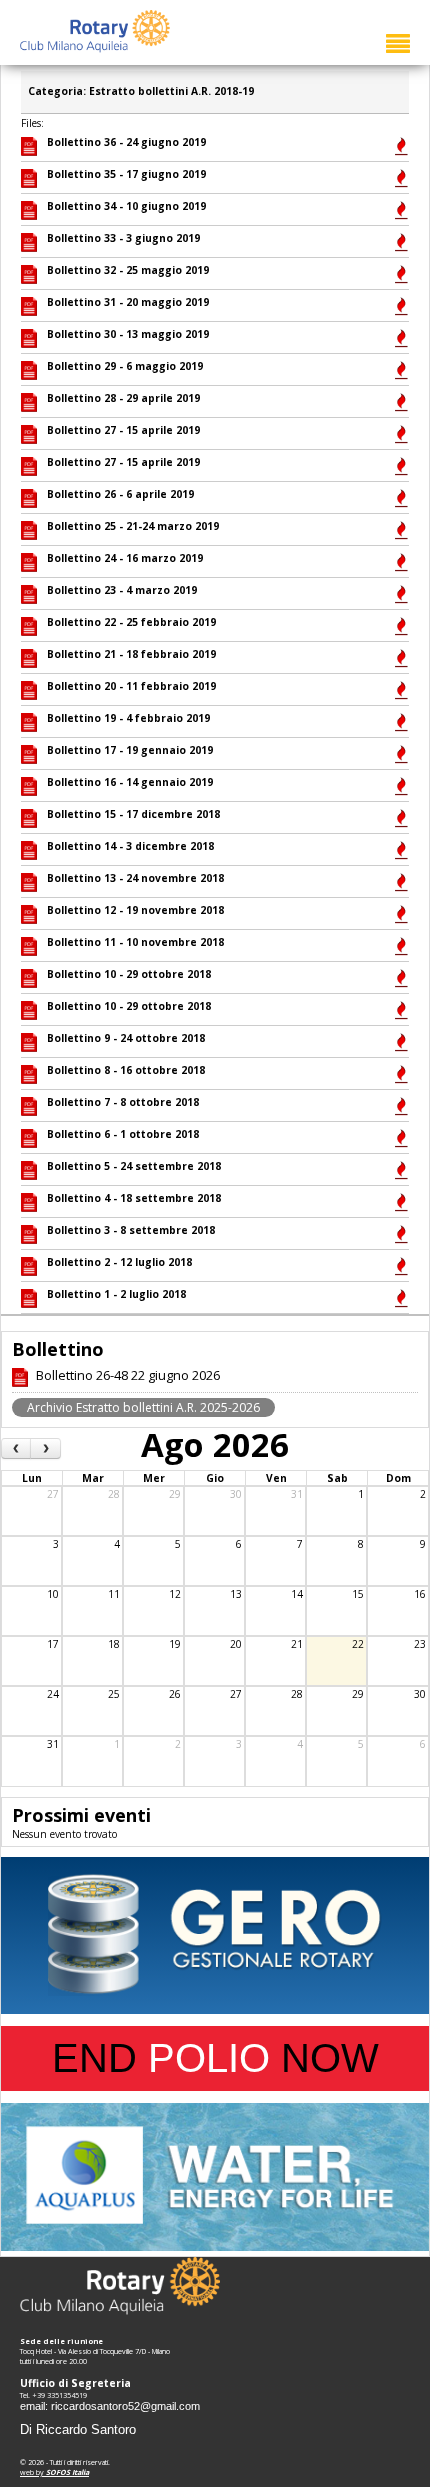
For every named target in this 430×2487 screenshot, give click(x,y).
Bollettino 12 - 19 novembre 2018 (135, 910)
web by (54, 2472)
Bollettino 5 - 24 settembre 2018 (134, 1166)
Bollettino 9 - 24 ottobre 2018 (126, 1038)
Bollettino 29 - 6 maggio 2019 (125, 366)
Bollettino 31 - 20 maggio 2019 (128, 302)
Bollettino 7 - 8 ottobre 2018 (123, 1102)
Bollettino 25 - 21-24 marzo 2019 (133, 526)
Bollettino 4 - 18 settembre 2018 (134, 1198)
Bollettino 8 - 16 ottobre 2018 (126, 1070)
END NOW (215, 2058)
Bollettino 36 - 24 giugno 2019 (126, 142)
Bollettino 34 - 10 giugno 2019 (126, 206)
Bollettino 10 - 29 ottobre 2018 (129, 974)
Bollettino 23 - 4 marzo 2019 (122, 590)
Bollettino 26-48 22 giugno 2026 (128, 1375)
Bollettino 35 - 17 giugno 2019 (126, 174)
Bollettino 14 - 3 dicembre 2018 (130, 846)
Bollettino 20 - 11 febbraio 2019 (131, 686)
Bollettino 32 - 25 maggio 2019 (128, 270)
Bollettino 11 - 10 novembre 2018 (135, 942)
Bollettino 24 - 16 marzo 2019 (125, 558)
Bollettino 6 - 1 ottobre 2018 (123, 1134)
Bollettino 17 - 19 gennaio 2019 (130, 750)
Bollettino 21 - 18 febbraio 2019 (131, 654)
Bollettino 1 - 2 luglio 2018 (116, 1294)
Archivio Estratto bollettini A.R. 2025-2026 (143, 1407)
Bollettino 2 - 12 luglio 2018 (119, 1262)
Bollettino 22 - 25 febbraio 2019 (131, 622)
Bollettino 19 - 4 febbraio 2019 (128, 718)
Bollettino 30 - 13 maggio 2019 (128, 334)
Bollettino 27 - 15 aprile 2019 (123, 430)
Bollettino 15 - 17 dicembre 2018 (133, 814)
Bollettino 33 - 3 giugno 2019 (123, 238)
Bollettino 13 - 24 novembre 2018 (135, 878)
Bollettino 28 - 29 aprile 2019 (123, 398)
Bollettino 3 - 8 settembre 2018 (131, 1230)
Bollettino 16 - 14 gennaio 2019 (130, 782)
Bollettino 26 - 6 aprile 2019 (120, 494)
